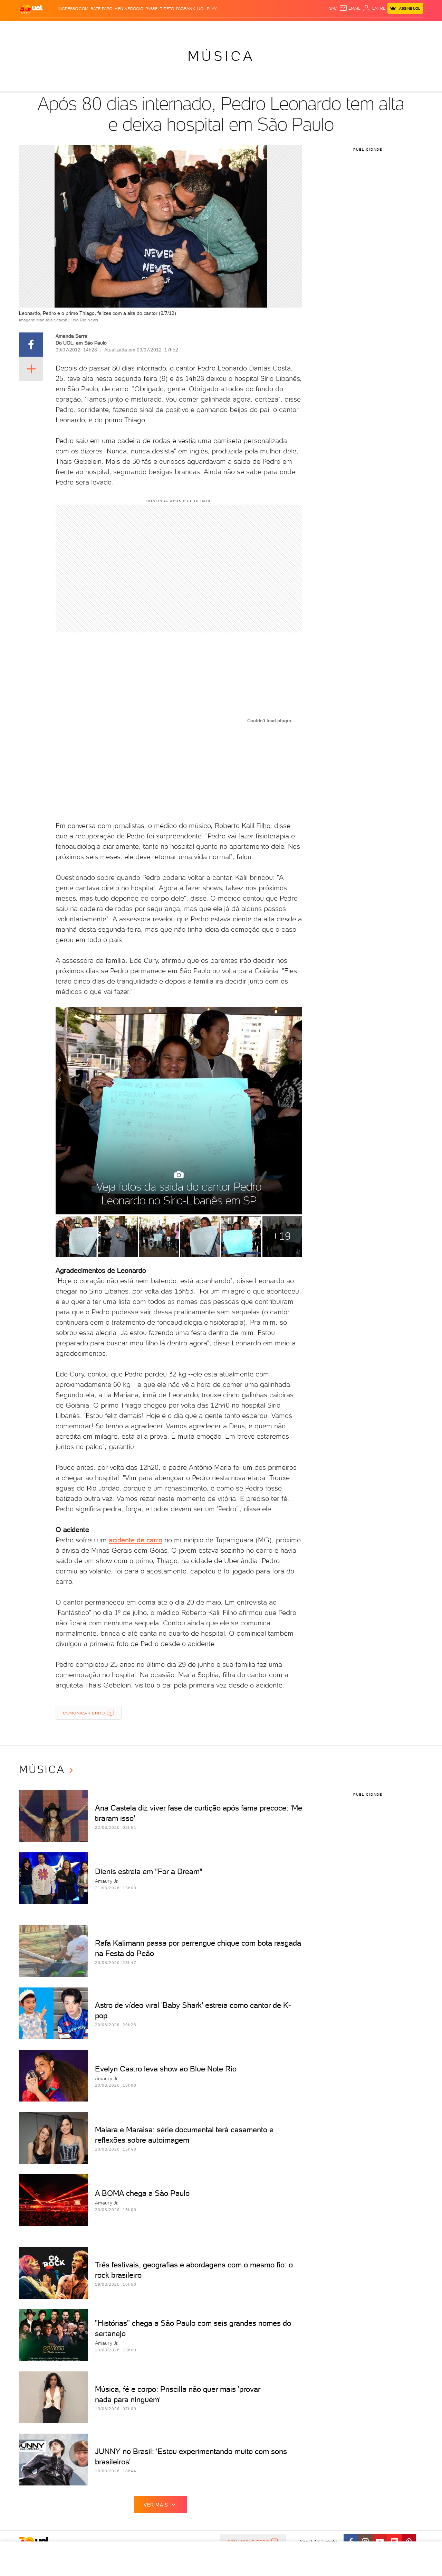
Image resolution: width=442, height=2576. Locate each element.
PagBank (186, 9)
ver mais (156, 2505)
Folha (186, 28)
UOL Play (207, 9)
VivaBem (272, 28)
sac (333, 8)
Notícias (98, 28)
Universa (248, 28)
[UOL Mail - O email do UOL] (350, 8)
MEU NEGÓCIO (129, 9)
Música (221, 56)
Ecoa (299, 28)
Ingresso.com (73, 9)
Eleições (74, 28)
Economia (165, 28)
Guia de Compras (411, 28)
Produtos (32, 28)
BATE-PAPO (101, 9)
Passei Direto (160, 9)
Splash (227, 28)
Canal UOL (319, 28)
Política (120, 28)
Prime (367, 28)
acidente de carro (136, 1540)
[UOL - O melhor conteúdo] (31, 9)
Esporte (205, 28)
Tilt (288, 28)
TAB (355, 28)
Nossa (342, 28)
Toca (382, 28)
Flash (54, 28)
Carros (141, 28)
